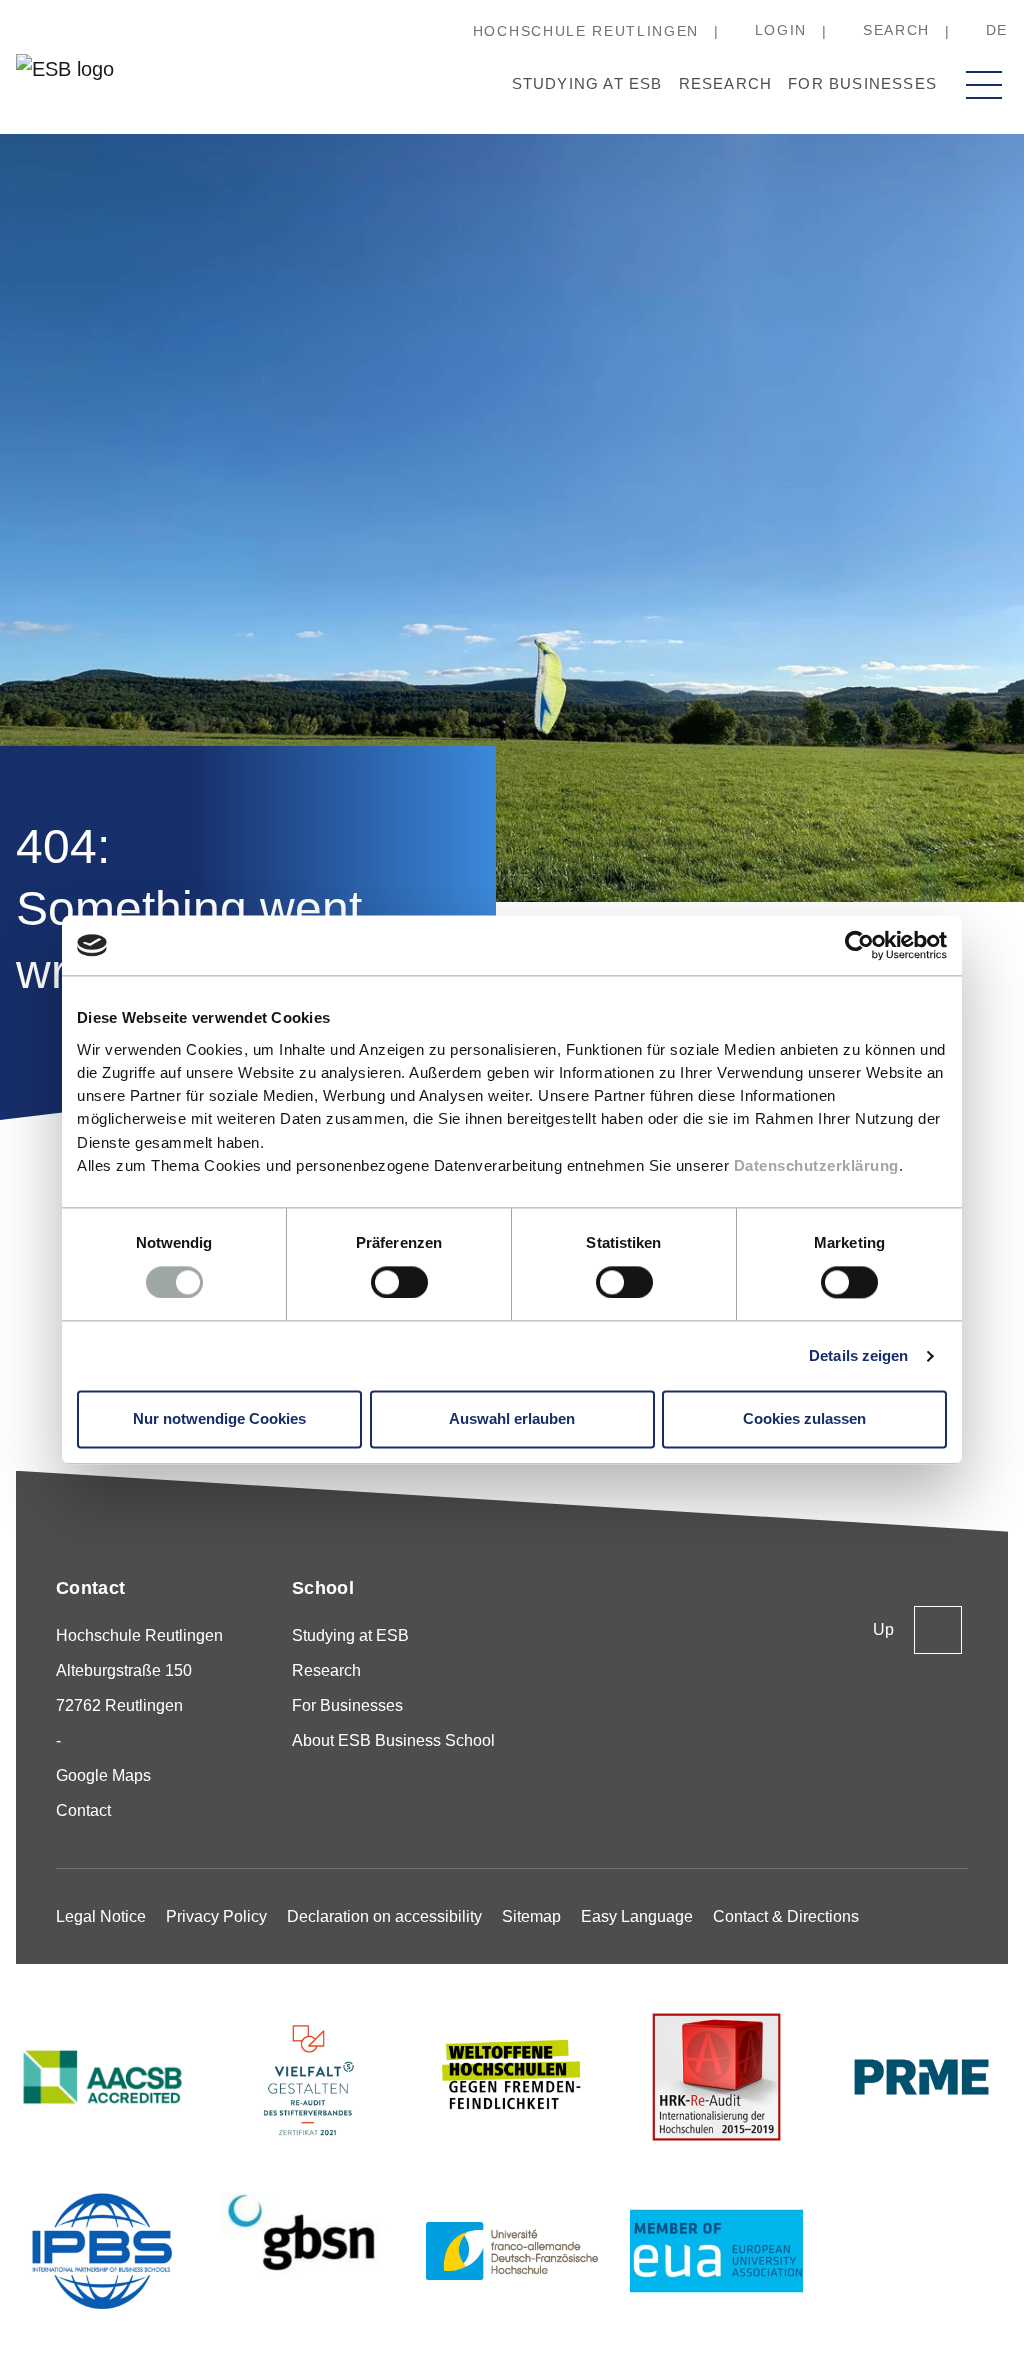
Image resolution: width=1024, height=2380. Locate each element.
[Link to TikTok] (799, 1751)
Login (781, 30)
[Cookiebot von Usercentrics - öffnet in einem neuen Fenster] (859, 945)
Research (726, 83)
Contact (83, 1810)
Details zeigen (858, 1355)
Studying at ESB (587, 83)
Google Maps (103, 1775)
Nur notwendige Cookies (219, 1419)
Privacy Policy (216, 1916)
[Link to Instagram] (748, 1751)
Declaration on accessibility (384, 1916)
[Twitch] (901, 1751)
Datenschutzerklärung (816, 1165)
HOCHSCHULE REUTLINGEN (586, 31)
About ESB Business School (393, 1740)
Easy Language (637, 1916)
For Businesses (862, 83)
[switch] (399, 1282)
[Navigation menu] (984, 85)
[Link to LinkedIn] (850, 1751)
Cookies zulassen (804, 1419)
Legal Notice (101, 1916)
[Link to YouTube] (952, 1751)
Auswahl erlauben (512, 1419)
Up (883, 1629)
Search (896, 30)
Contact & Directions (786, 1916)
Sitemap (531, 1916)
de (997, 30)
